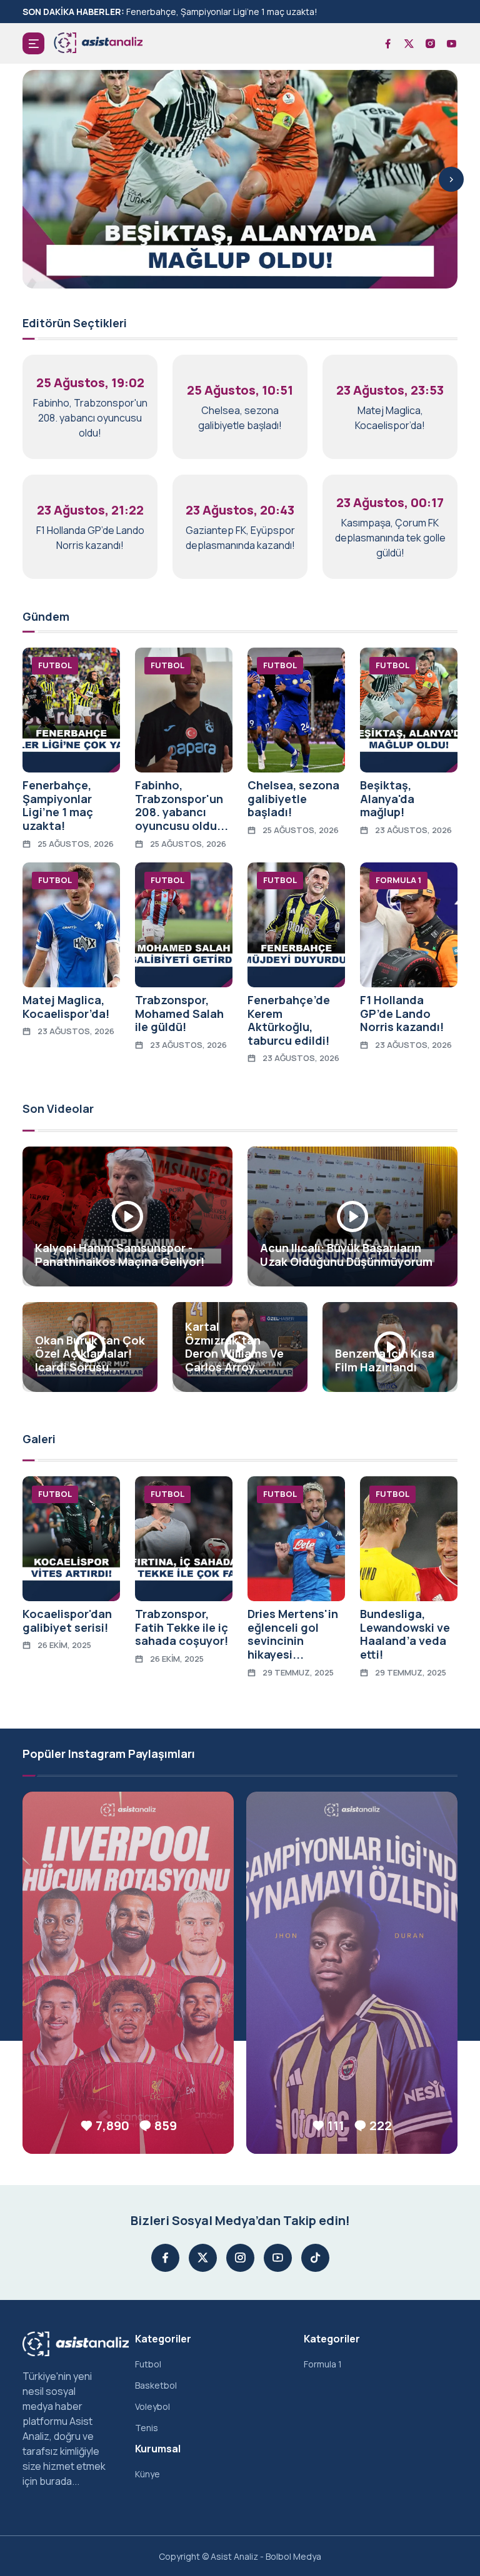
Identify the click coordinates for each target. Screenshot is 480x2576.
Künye (147, 2474)
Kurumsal (158, 2449)
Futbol (148, 2364)
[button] (33, 43)
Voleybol (152, 2406)
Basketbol (156, 2385)
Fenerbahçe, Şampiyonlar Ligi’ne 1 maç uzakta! (222, 12)
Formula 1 (323, 2364)
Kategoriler (163, 2339)
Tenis (147, 2428)
